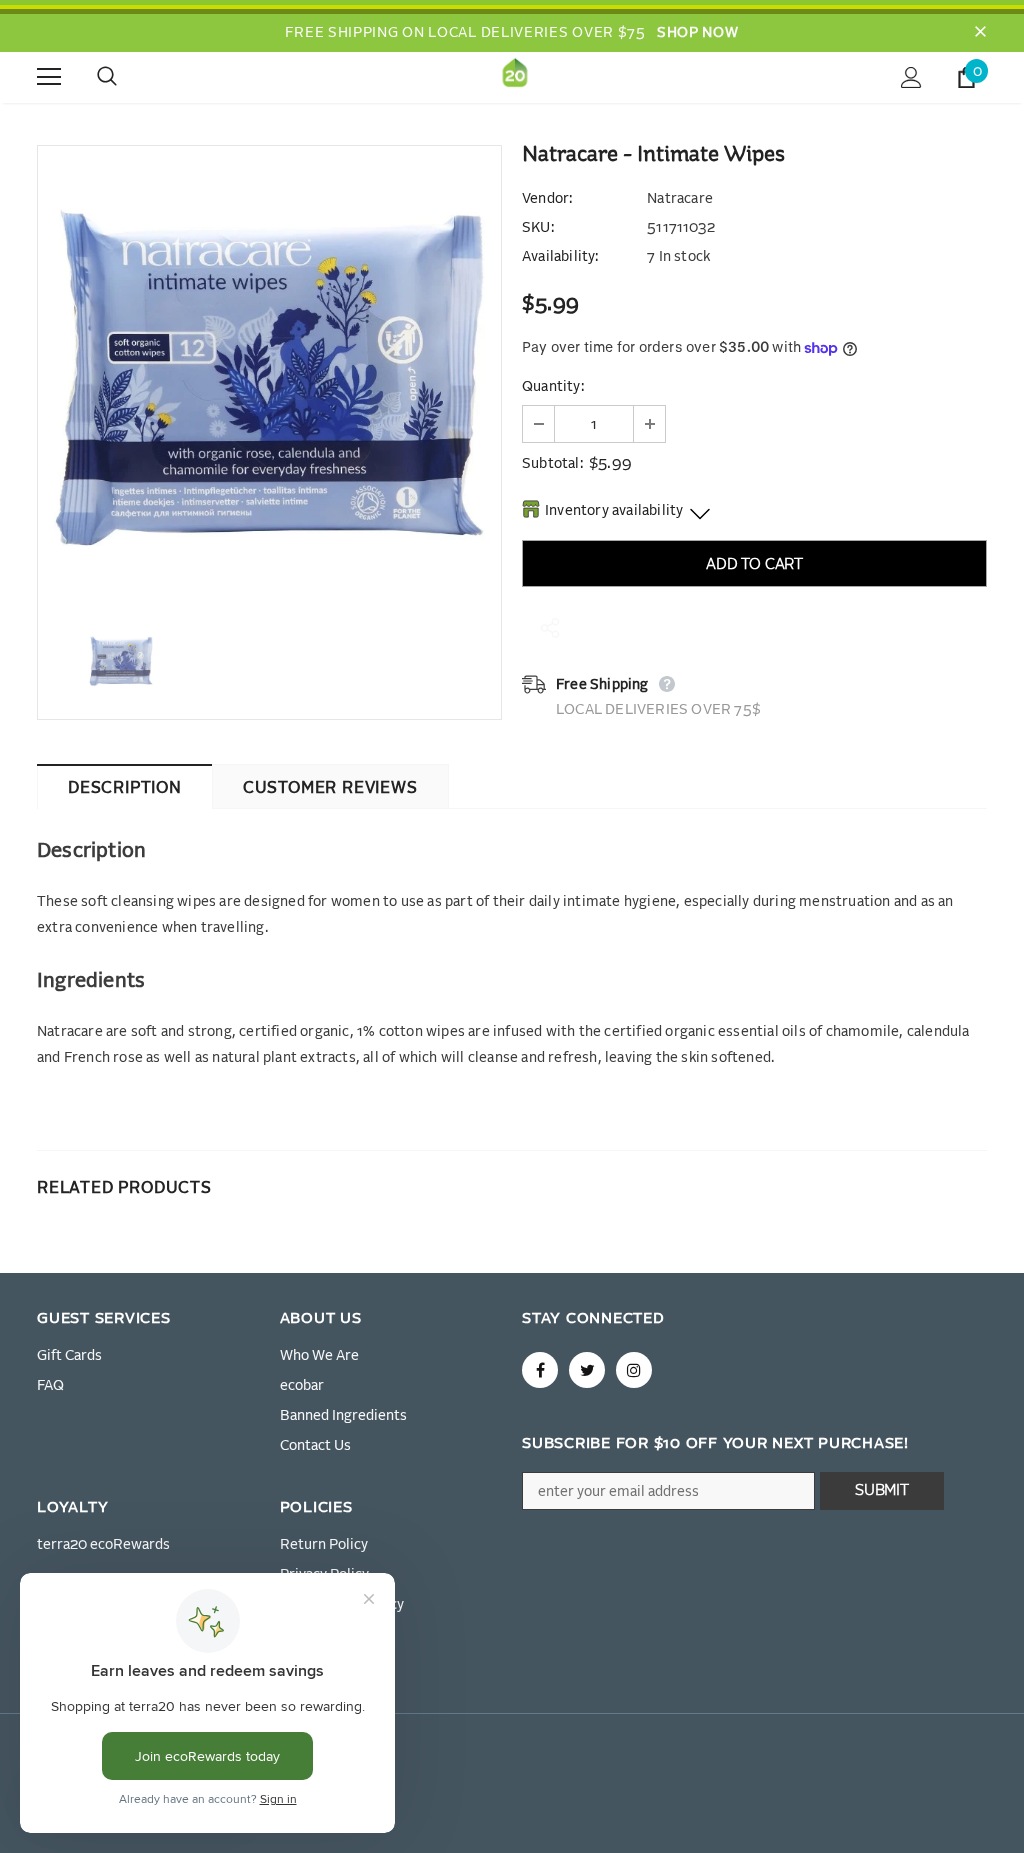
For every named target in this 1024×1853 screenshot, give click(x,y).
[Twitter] (587, 1370)
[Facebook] (540, 1370)
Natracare (680, 199)
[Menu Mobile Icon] (49, 77)
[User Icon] (911, 77)
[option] (269, 377)
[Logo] (515, 76)
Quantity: (553, 387)
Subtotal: (552, 464)
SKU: (538, 228)
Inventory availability (614, 511)
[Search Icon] (127, 77)
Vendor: (547, 199)
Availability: (560, 257)
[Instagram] (634, 1370)
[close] (980, 33)
